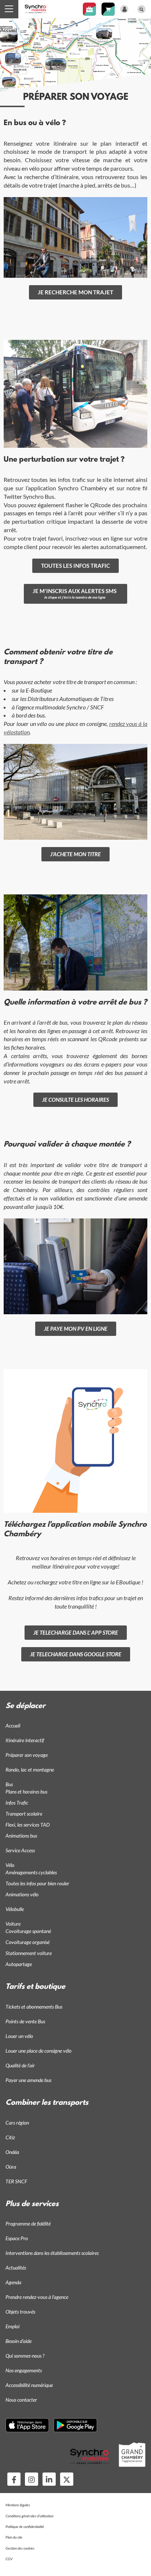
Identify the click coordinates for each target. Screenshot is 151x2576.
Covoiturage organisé (27, 1942)
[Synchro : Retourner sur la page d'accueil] (36, 8)
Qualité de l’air (20, 2065)
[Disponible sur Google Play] (75, 2425)
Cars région (17, 2123)
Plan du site (14, 2537)
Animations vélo (22, 1894)
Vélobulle (15, 1909)
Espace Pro (17, 2238)
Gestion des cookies (20, 2548)
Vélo (10, 1865)
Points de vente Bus (25, 2021)
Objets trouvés (20, 2312)
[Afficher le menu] (9, 9)
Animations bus (21, 1836)
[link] (75, 292)
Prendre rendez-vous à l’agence (37, 2297)
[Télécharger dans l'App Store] (27, 2425)
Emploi (12, 2326)
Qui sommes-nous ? (25, 2356)
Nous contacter (21, 2400)
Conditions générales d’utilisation (30, 2516)
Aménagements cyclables (31, 1872)
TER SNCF (16, 2181)
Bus (9, 1784)
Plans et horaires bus (26, 1792)
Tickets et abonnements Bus (34, 2007)
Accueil (9, 30)
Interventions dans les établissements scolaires (52, 2253)
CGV (9, 2559)
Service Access (20, 1850)
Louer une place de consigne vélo (38, 2051)
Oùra (11, 2167)
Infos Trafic (17, 1803)
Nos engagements (24, 2370)
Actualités (16, 2268)
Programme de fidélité (28, 2223)
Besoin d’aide (19, 2341)
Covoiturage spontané (28, 1931)
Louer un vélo (19, 2036)
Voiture (13, 1924)
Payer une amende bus (28, 2080)
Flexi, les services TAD (28, 1825)
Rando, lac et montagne (30, 1770)
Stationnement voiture (29, 1953)
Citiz (10, 2137)
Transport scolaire (24, 1814)
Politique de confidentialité (25, 2526)
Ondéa (12, 2152)
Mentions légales (18, 2505)
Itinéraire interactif (25, 1740)
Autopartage (19, 1964)
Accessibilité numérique (29, 2385)
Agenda (13, 2282)
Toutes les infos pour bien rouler (37, 1883)
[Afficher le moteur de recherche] (141, 9)
